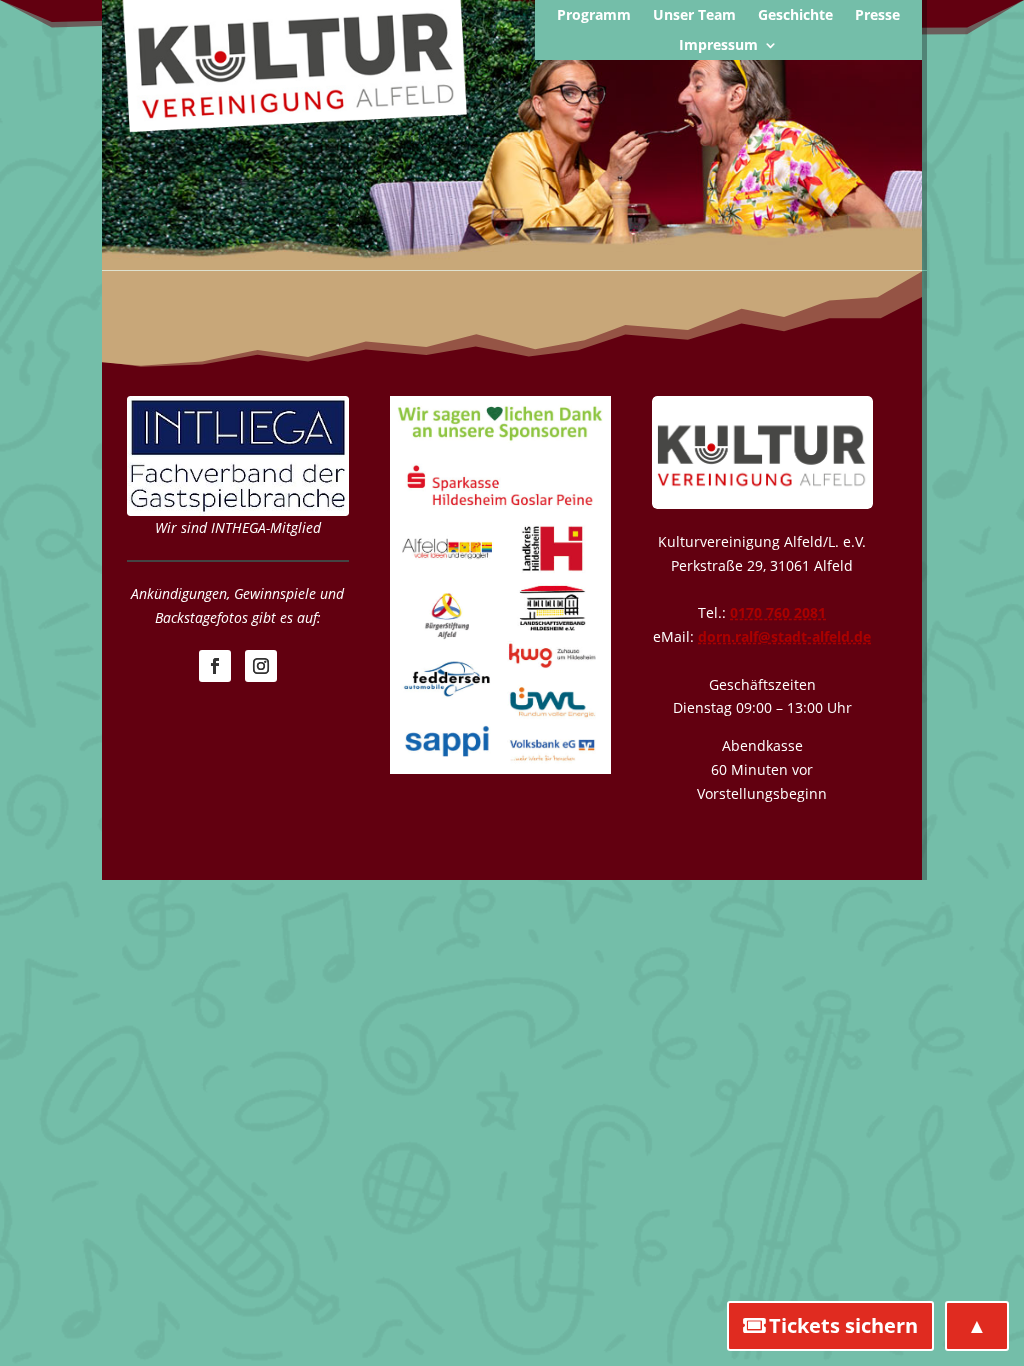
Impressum (718, 46)
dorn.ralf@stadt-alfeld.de (784, 636)
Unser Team (694, 16)
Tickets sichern (843, 1325)
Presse (877, 16)
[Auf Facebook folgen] (215, 666)
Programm (594, 16)
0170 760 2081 (778, 612)
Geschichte (795, 16)
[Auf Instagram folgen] (261, 666)
